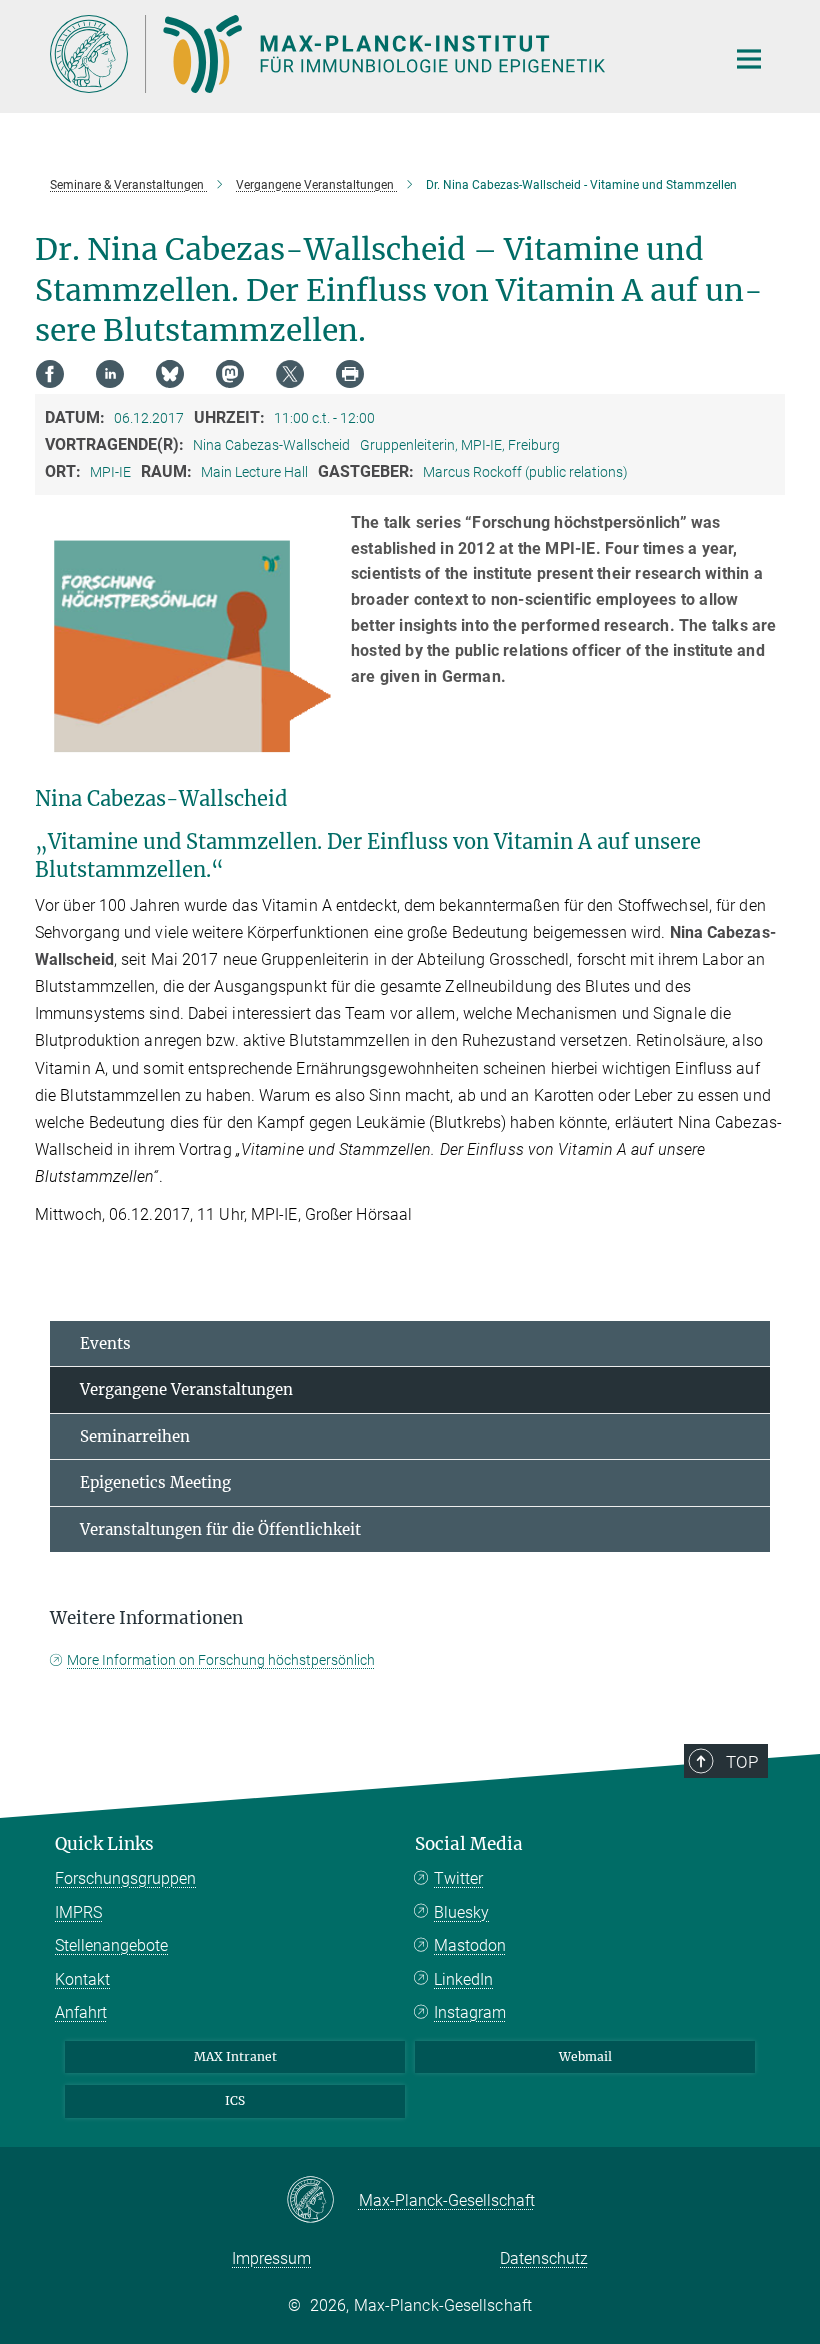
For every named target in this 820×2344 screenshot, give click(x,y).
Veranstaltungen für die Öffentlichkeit (220, 1529)
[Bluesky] (170, 374)
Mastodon (470, 1945)
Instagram (470, 2012)
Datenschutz (544, 2258)
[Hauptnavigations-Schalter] (749, 59)
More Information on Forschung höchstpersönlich (221, 1660)
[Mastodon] (230, 374)
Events (105, 1343)
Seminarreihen (135, 1436)
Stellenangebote (111, 1945)
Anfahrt (81, 2012)
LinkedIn (463, 1979)
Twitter (458, 1878)
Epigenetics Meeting (155, 1482)
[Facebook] (50, 374)
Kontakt (82, 1979)
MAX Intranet (235, 2056)
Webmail (585, 2056)
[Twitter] (290, 374)
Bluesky (461, 1912)
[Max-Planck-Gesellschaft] (322, 2201)
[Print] (350, 374)
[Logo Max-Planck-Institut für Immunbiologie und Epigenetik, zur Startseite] (375, 54)
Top (742, 1762)
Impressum (271, 2258)
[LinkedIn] (110, 374)
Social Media (469, 1844)
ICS (235, 2100)
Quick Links (104, 1844)
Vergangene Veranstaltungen (186, 1389)
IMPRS (78, 1912)
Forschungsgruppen (125, 1878)
